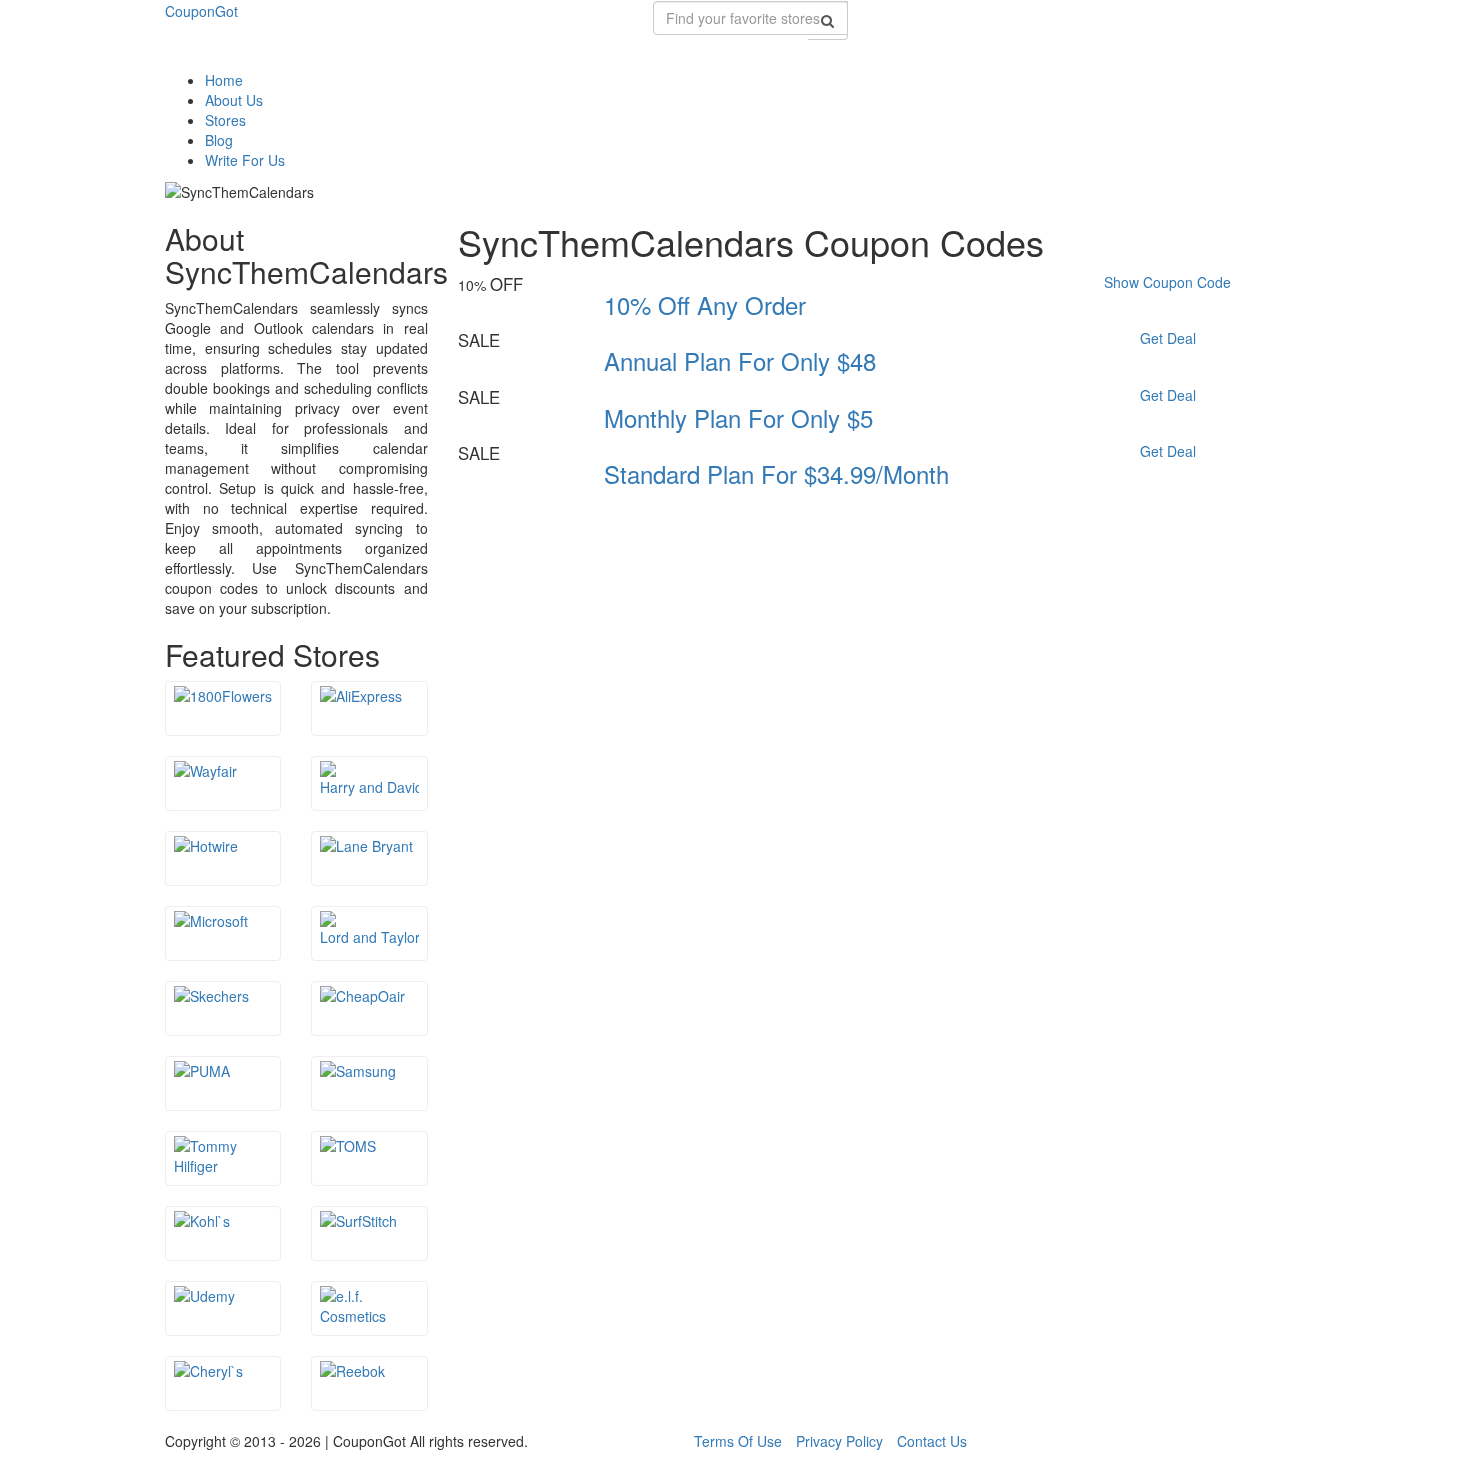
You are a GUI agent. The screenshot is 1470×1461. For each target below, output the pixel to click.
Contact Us (932, 1441)
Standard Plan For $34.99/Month (776, 473)
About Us (234, 100)
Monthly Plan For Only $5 (738, 417)
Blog (219, 140)
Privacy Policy (839, 1441)
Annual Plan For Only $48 (740, 360)
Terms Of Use (738, 1441)
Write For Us (245, 160)
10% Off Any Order (705, 304)
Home (224, 80)
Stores (225, 120)
